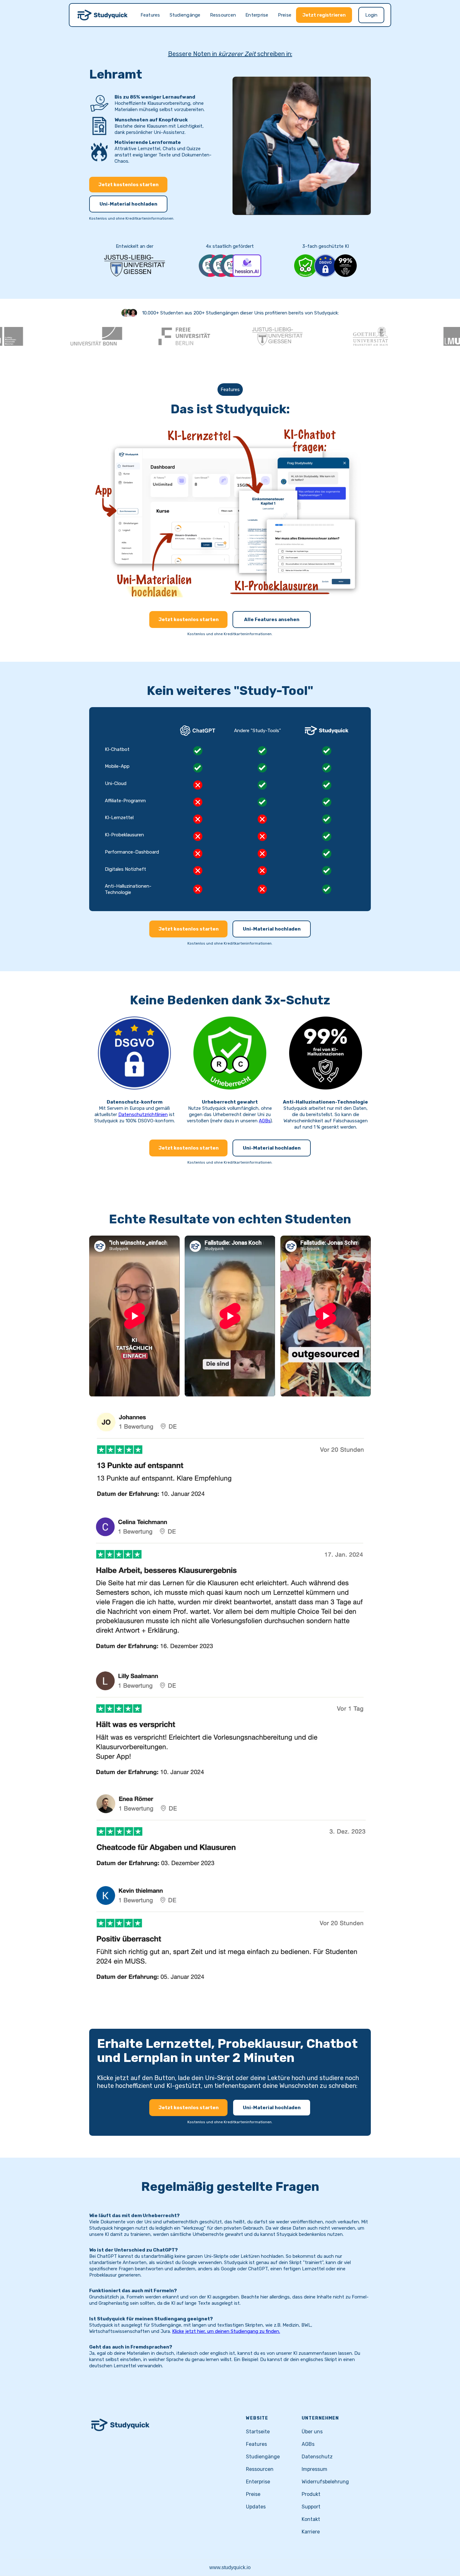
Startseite (258, 2432)
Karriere (311, 2532)
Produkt (311, 2494)
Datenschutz (317, 2457)
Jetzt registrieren (324, 15)
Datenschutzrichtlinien (143, 1115)
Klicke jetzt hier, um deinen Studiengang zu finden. (226, 2331)
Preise (285, 15)
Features (150, 15)
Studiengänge (185, 15)
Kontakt (311, 2519)
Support (311, 2507)
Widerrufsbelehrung (325, 2482)
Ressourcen (223, 15)
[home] (103, 15)
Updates (256, 2507)
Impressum (314, 2469)
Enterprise (257, 15)
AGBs (265, 1121)
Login (371, 15)
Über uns (312, 2432)
